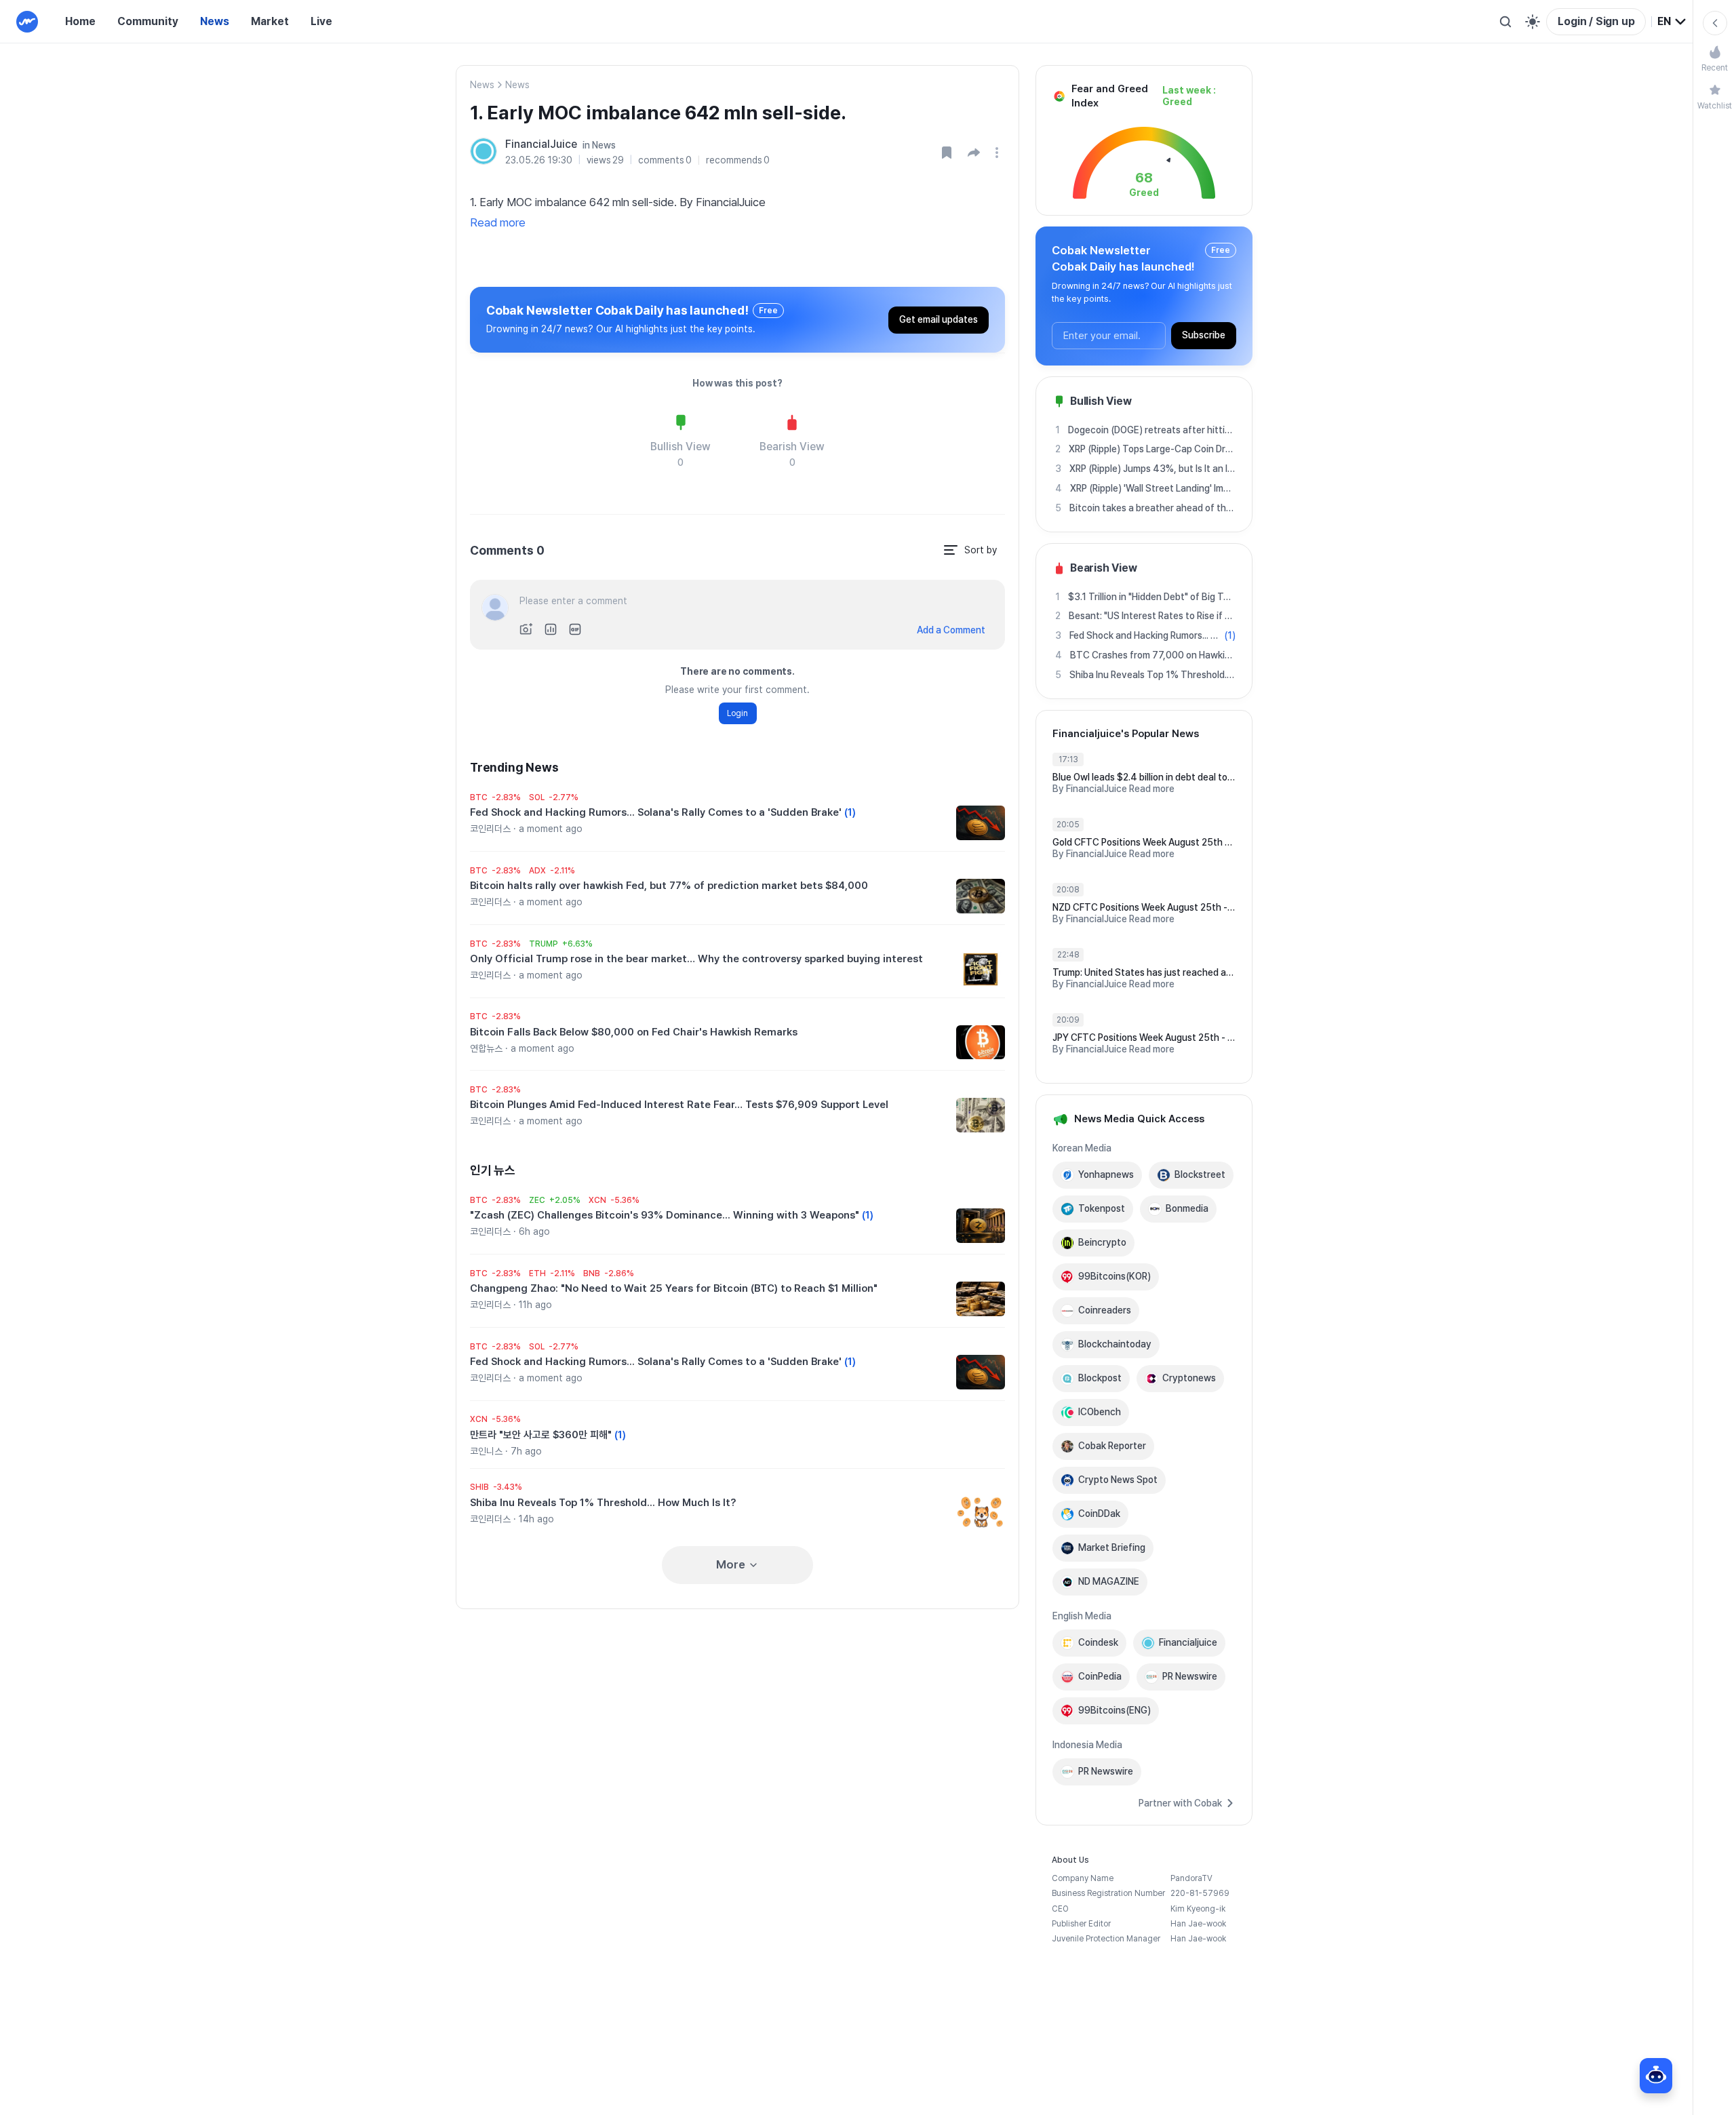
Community (148, 21)
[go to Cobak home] (27, 22)
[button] (974, 153)
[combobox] (1672, 22)
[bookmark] (947, 153)
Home (80, 21)
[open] (999, 153)
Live (321, 21)
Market (270, 21)
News (215, 21)
